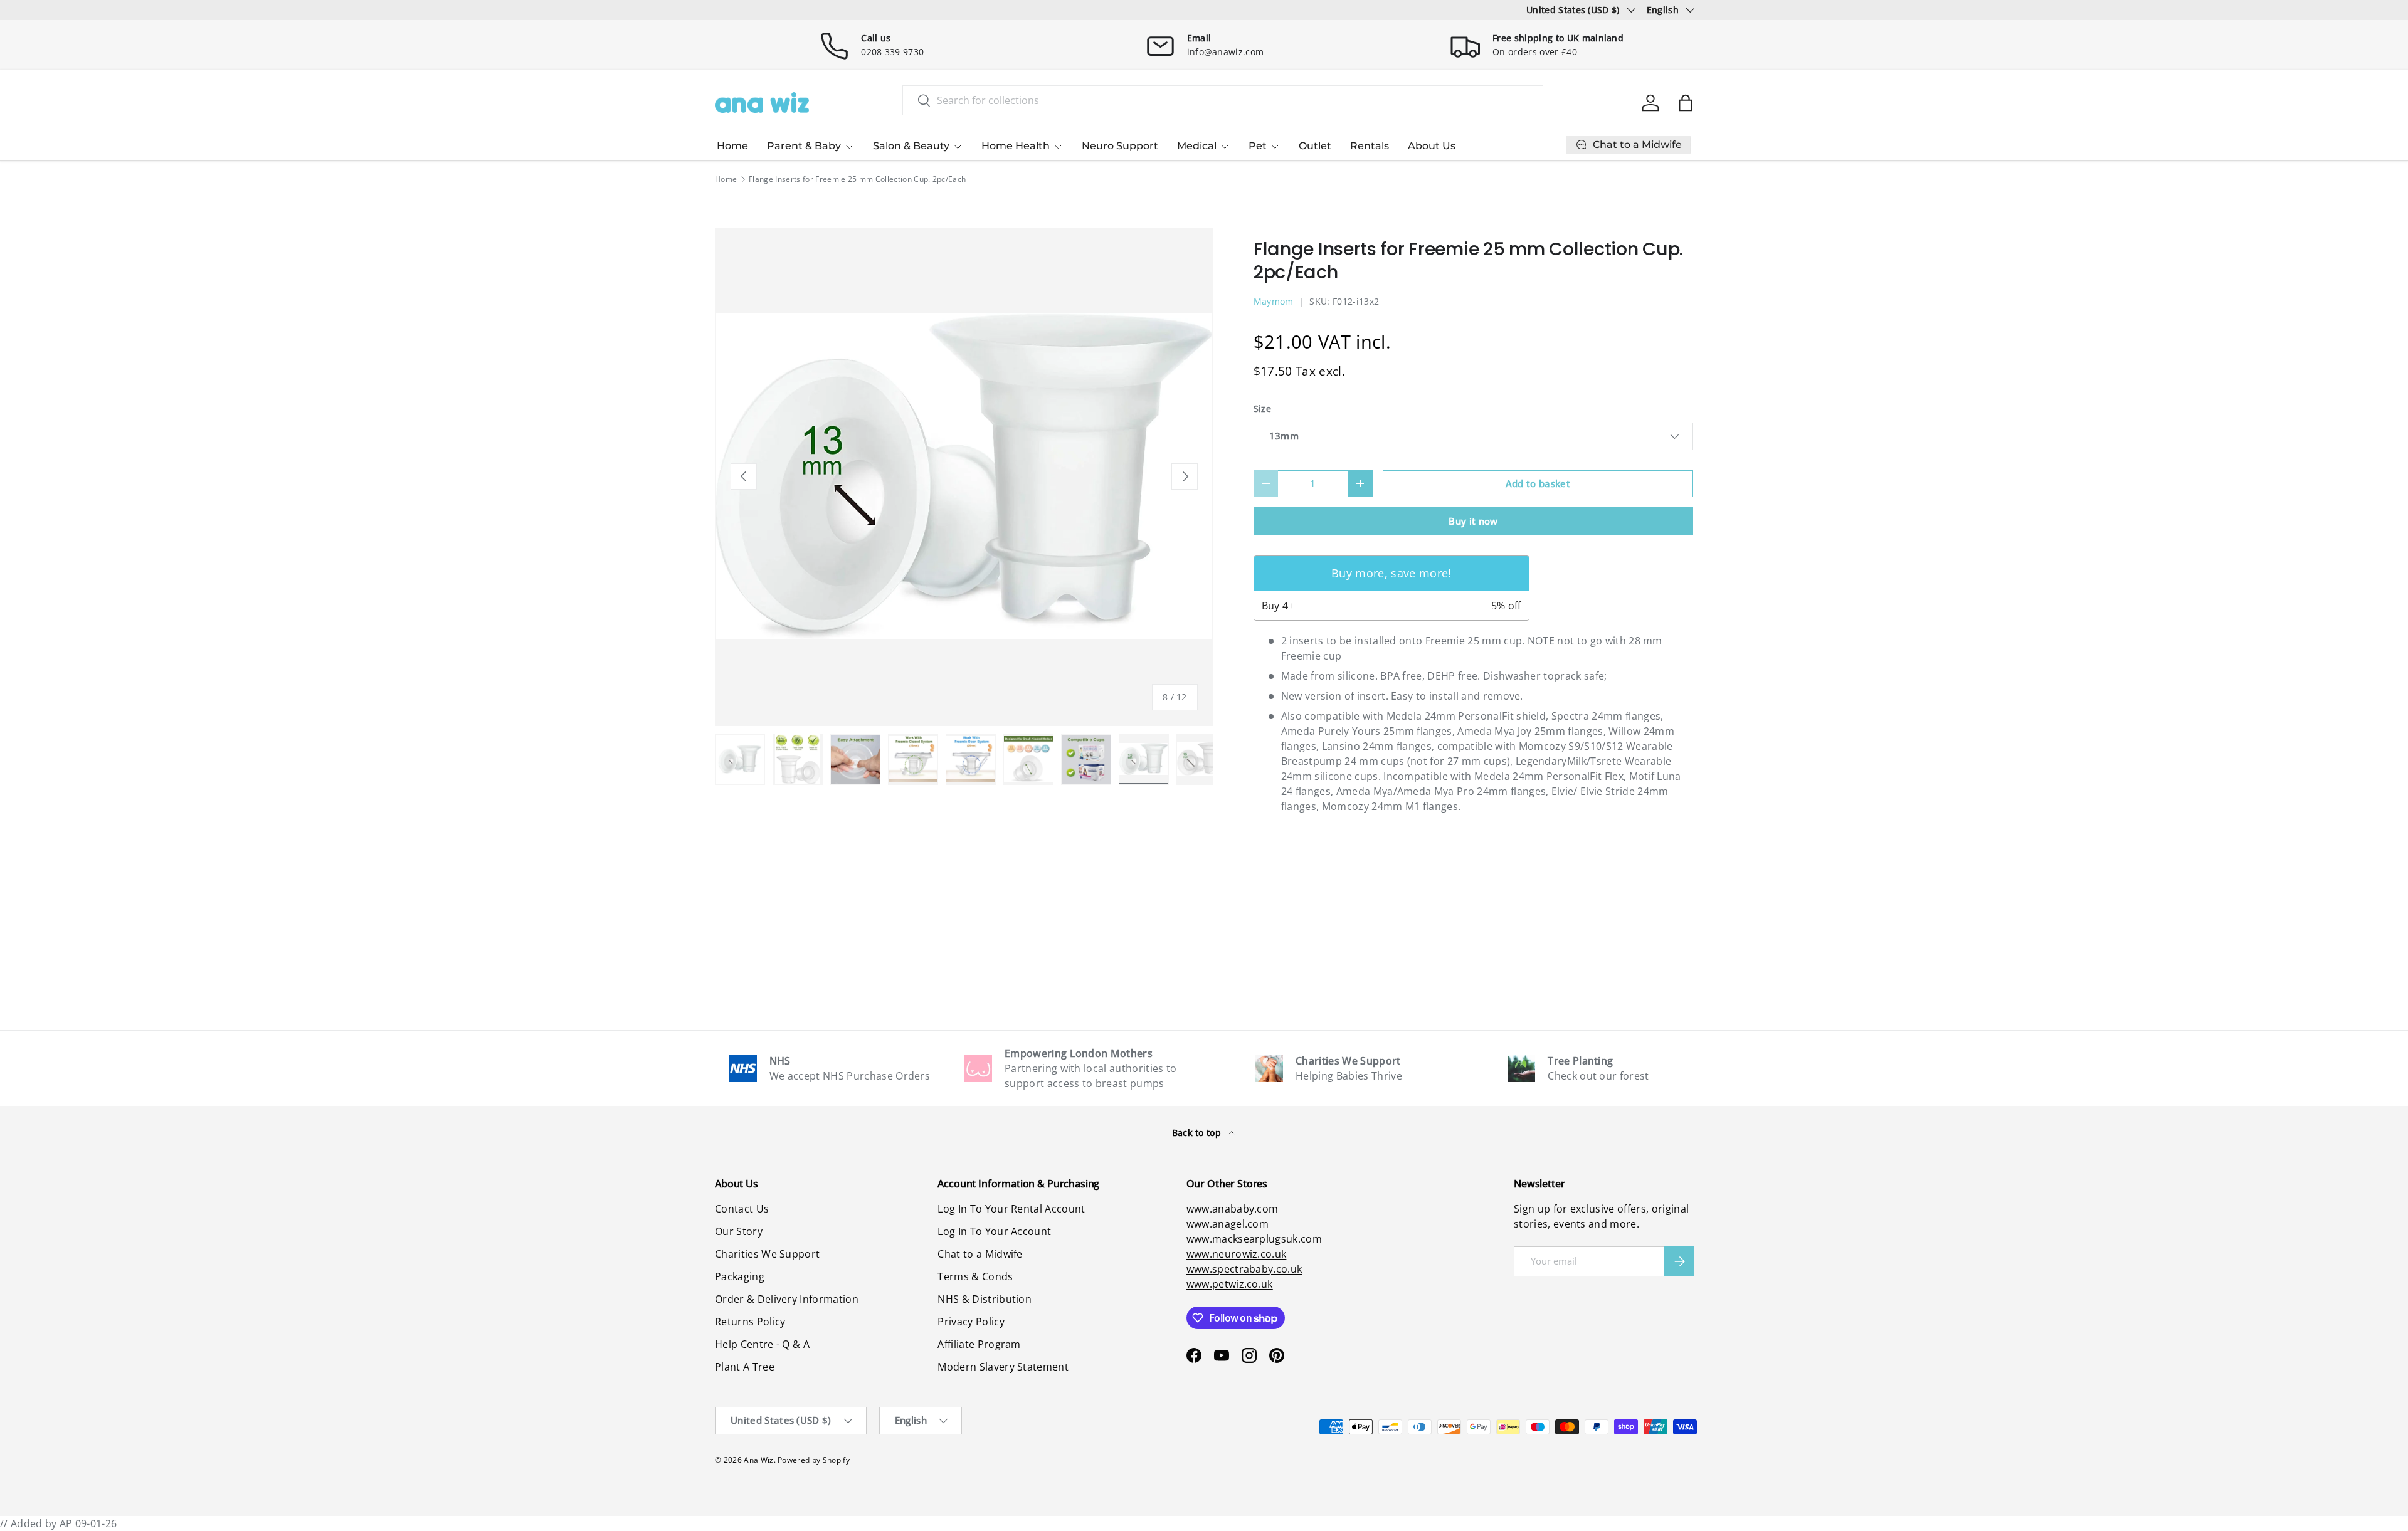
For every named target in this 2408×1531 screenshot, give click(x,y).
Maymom (1274, 301)
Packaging (740, 1276)
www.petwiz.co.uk (1230, 1284)
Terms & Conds (975, 1276)
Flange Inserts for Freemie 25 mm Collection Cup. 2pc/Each (857, 179)
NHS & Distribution (985, 1299)
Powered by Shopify (814, 1460)
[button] (1686, 103)
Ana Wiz (758, 1460)
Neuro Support (1120, 146)
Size (1262, 408)
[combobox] (1223, 100)
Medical (1197, 146)
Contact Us (742, 1209)
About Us (1432, 146)
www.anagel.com (1228, 1224)
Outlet (1315, 146)
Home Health (1016, 146)
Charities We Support (767, 1254)
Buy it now (1473, 521)
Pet (1258, 146)
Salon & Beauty (911, 146)
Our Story (739, 1231)
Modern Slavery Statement (1003, 1367)
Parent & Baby (804, 146)
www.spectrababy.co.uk (1244, 1269)
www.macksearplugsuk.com (1254, 1239)
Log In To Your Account (994, 1231)
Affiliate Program (979, 1344)
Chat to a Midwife (980, 1254)
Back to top (1198, 1133)
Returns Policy (750, 1322)
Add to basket (1538, 483)
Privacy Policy (971, 1322)
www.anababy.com (1233, 1209)
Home (732, 146)
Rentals (1370, 146)
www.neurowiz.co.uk (1237, 1254)
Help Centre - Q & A (762, 1344)
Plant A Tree (745, 1367)
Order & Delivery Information (787, 1299)
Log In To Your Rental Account (1011, 1209)
